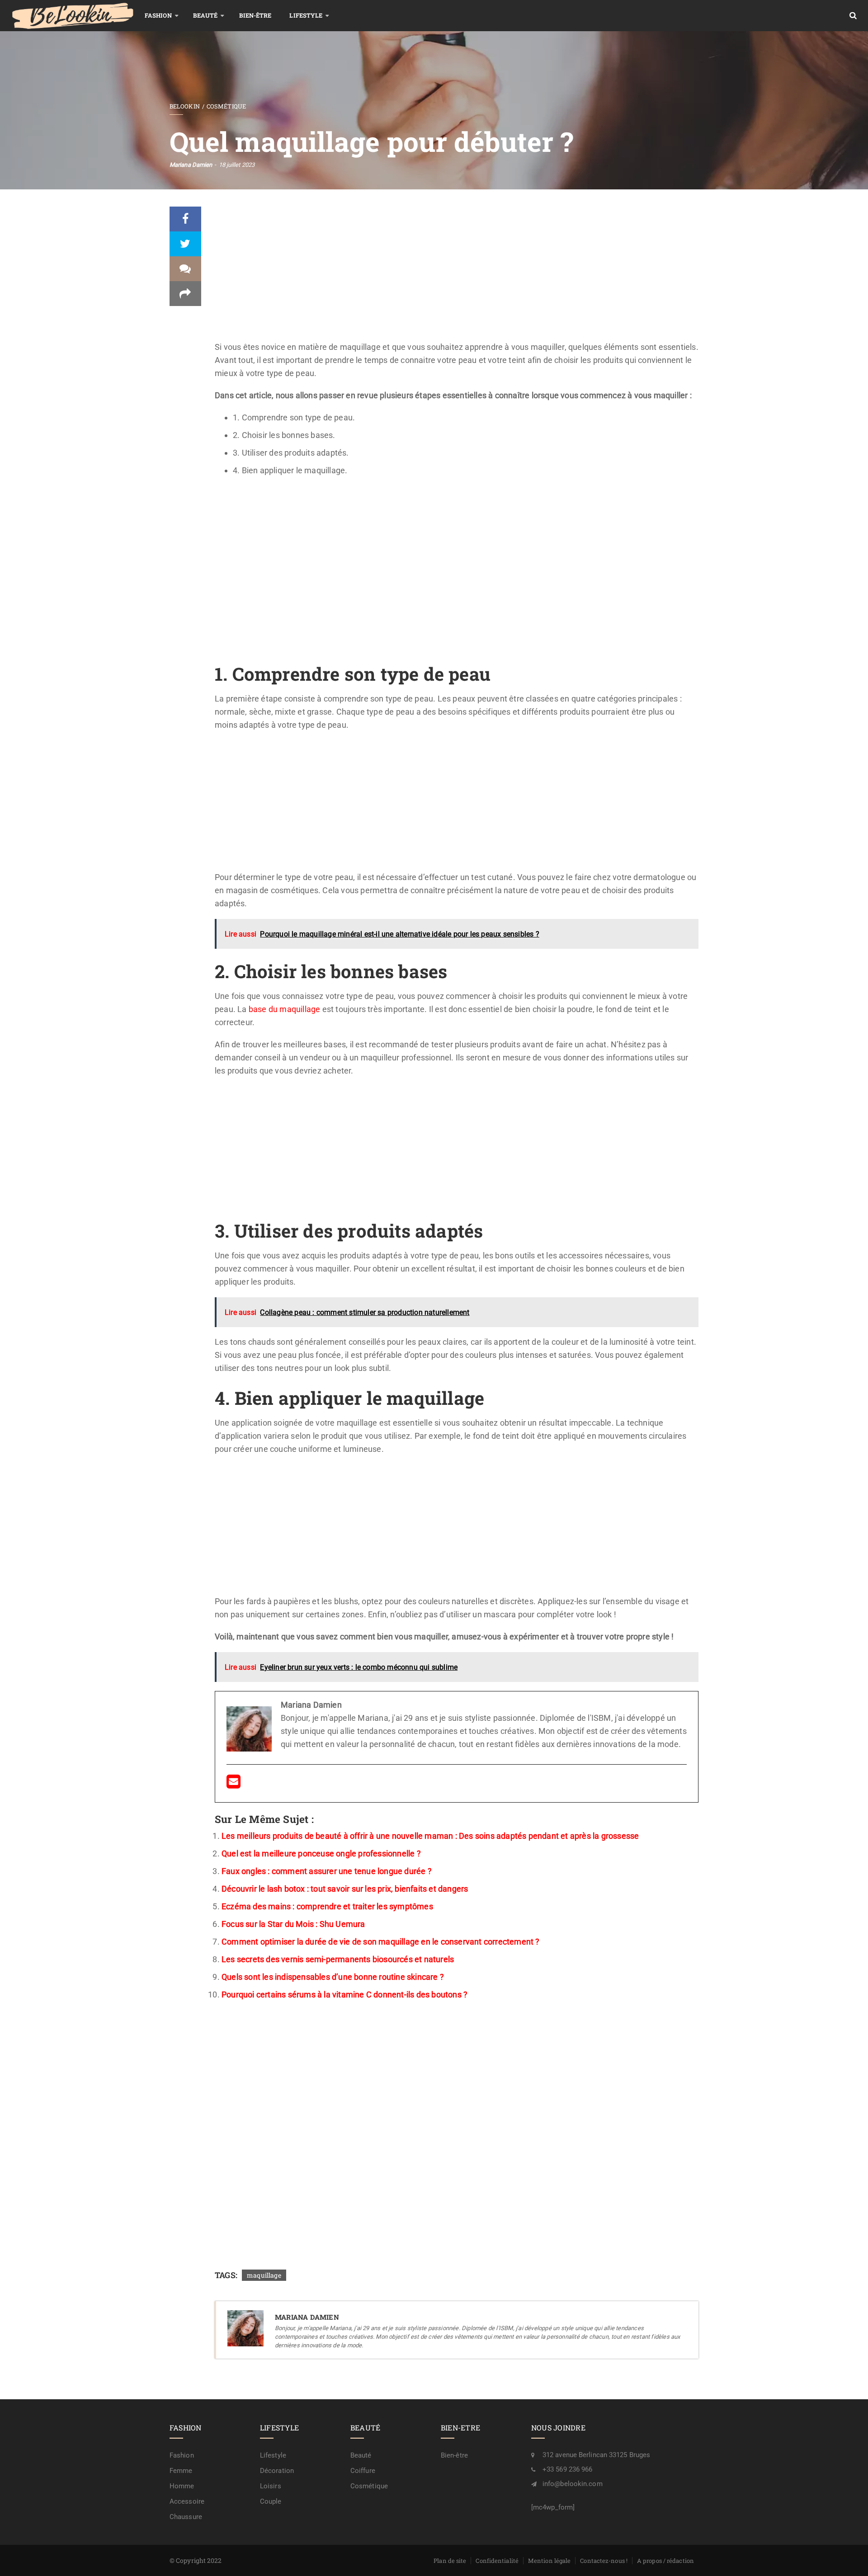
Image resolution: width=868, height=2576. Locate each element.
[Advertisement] (457, 273)
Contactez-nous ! (604, 2561)
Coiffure (363, 2471)
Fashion (158, 15)
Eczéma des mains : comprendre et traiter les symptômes (327, 1906)
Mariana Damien (191, 165)
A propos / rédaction (665, 2561)
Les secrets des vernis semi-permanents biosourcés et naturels (338, 1959)
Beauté (205, 15)
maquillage (264, 2275)
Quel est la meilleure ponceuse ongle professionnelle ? (321, 1853)
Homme (182, 2486)
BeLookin (185, 106)
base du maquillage (285, 1009)
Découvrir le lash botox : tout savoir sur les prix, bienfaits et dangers (345, 1889)
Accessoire (187, 2501)
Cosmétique (226, 106)
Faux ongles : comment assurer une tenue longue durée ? (327, 1871)
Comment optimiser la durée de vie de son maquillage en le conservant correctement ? (381, 1942)
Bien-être (255, 15)
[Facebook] (185, 219)
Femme (181, 2471)
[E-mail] (234, 1784)
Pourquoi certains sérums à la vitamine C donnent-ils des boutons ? (344, 1994)
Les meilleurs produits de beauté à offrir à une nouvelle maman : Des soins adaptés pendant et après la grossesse (430, 1836)
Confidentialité (497, 2561)
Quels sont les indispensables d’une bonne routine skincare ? (333, 1977)
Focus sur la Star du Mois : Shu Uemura (293, 1924)
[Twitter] (185, 244)
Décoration (277, 2471)
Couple (271, 2501)
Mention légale (549, 2561)
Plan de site (450, 2561)
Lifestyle (306, 15)
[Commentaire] (185, 269)
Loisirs (271, 2486)
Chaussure (186, 2517)
